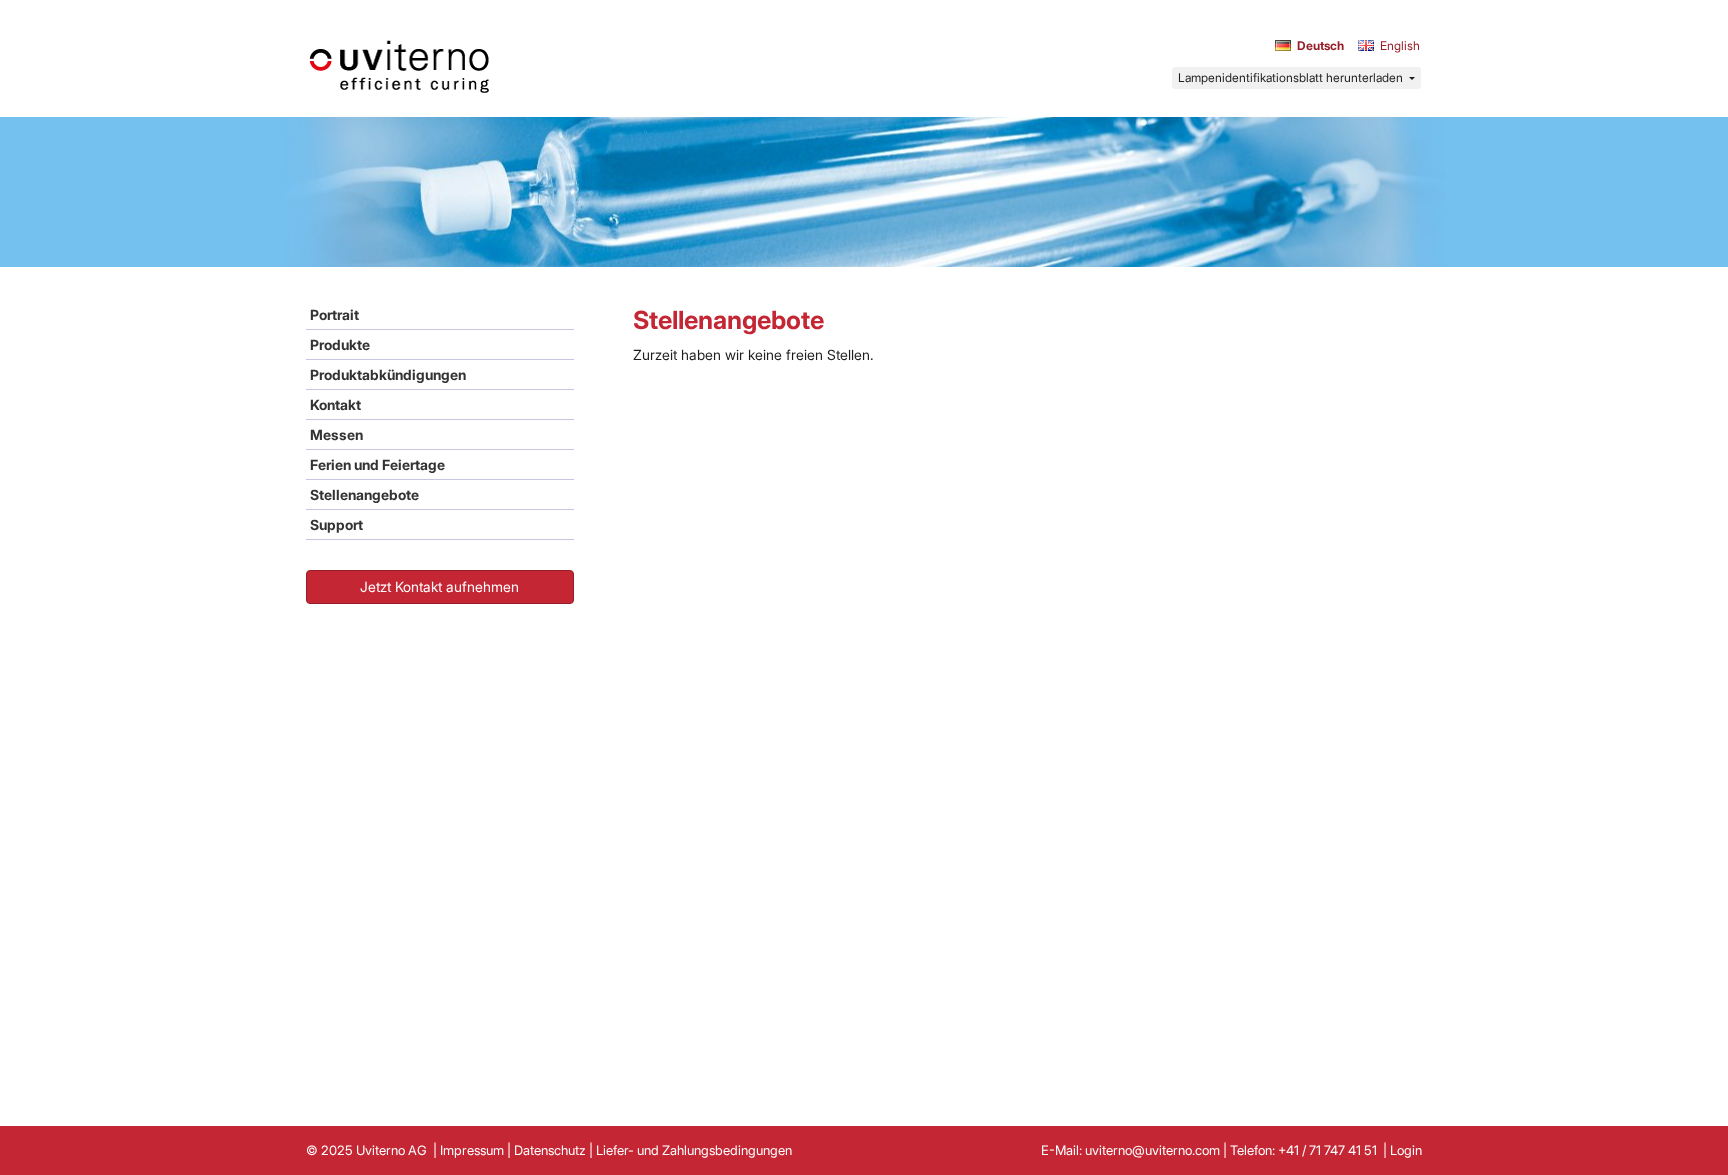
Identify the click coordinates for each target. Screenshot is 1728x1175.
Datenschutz (550, 1150)
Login (1406, 1150)
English (1400, 45)
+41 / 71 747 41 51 (1329, 1150)
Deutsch (1320, 45)
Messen (336, 434)
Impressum (472, 1150)
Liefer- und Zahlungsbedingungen (694, 1150)
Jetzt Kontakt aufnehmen (439, 586)
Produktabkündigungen (388, 374)
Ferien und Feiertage (377, 464)
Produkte (340, 344)
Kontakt (335, 404)
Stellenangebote (364, 494)
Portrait (334, 314)
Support (336, 524)
